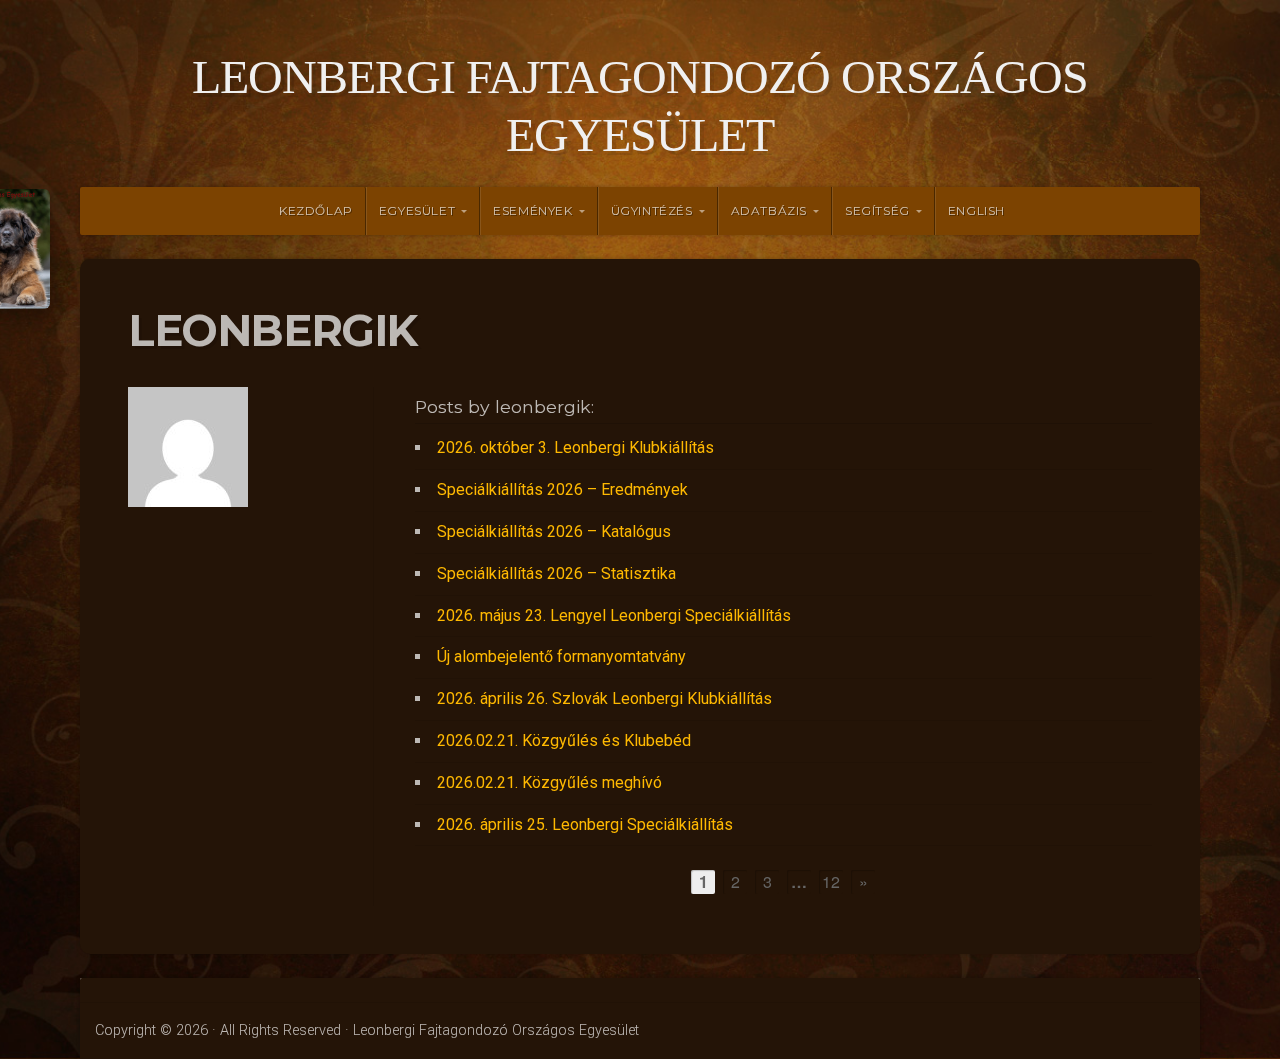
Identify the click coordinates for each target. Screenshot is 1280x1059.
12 (831, 881)
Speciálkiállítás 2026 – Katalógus (554, 531)
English (976, 210)
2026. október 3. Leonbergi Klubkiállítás (575, 447)
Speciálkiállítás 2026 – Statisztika (556, 573)
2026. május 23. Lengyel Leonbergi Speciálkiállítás (614, 615)
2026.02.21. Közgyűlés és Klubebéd (564, 740)
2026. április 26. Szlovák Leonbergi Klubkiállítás (604, 698)
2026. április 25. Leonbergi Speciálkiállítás (585, 824)
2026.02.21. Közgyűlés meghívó (549, 782)
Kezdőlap (316, 210)
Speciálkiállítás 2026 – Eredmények (562, 489)
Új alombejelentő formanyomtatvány (561, 656)
